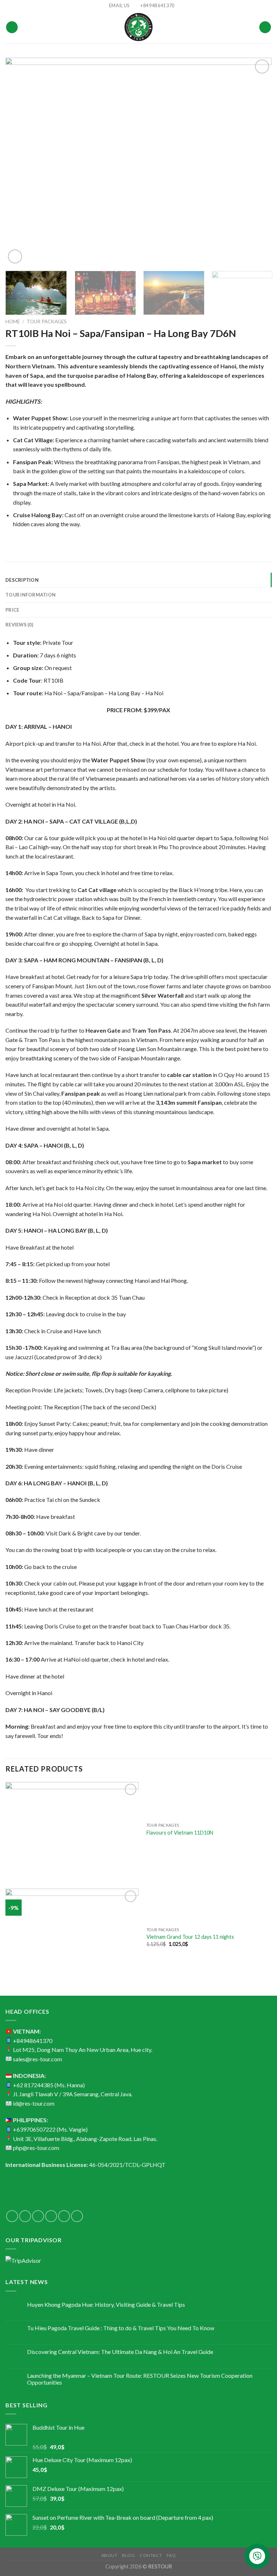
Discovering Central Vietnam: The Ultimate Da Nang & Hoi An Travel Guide (120, 2352)
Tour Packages (47, 322)
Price (12, 610)
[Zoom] (15, 256)
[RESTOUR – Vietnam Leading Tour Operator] (138, 27)
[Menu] (12, 27)
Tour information (30, 595)
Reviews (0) (19, 625)
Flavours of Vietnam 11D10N (180, 1833)
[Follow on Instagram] (25, 2216)
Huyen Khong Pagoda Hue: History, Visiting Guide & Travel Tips (106, 2304)
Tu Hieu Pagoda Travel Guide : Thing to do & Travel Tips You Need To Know (121, 2328)
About (109, 2555)
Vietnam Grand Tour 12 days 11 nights (190, 1937)
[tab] (138, 580)
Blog (128, 2555)
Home (13, 322)
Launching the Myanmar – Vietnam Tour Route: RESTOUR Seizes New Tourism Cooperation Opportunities (140, 2379)
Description (22, 580)
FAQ (171, 2555)
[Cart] (265, 27)
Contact (151, 2555)
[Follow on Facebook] (12, 2216)
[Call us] (64, 2216)
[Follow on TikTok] (38, 2216)
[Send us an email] (51, 2216)
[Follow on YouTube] (77, 2216)
